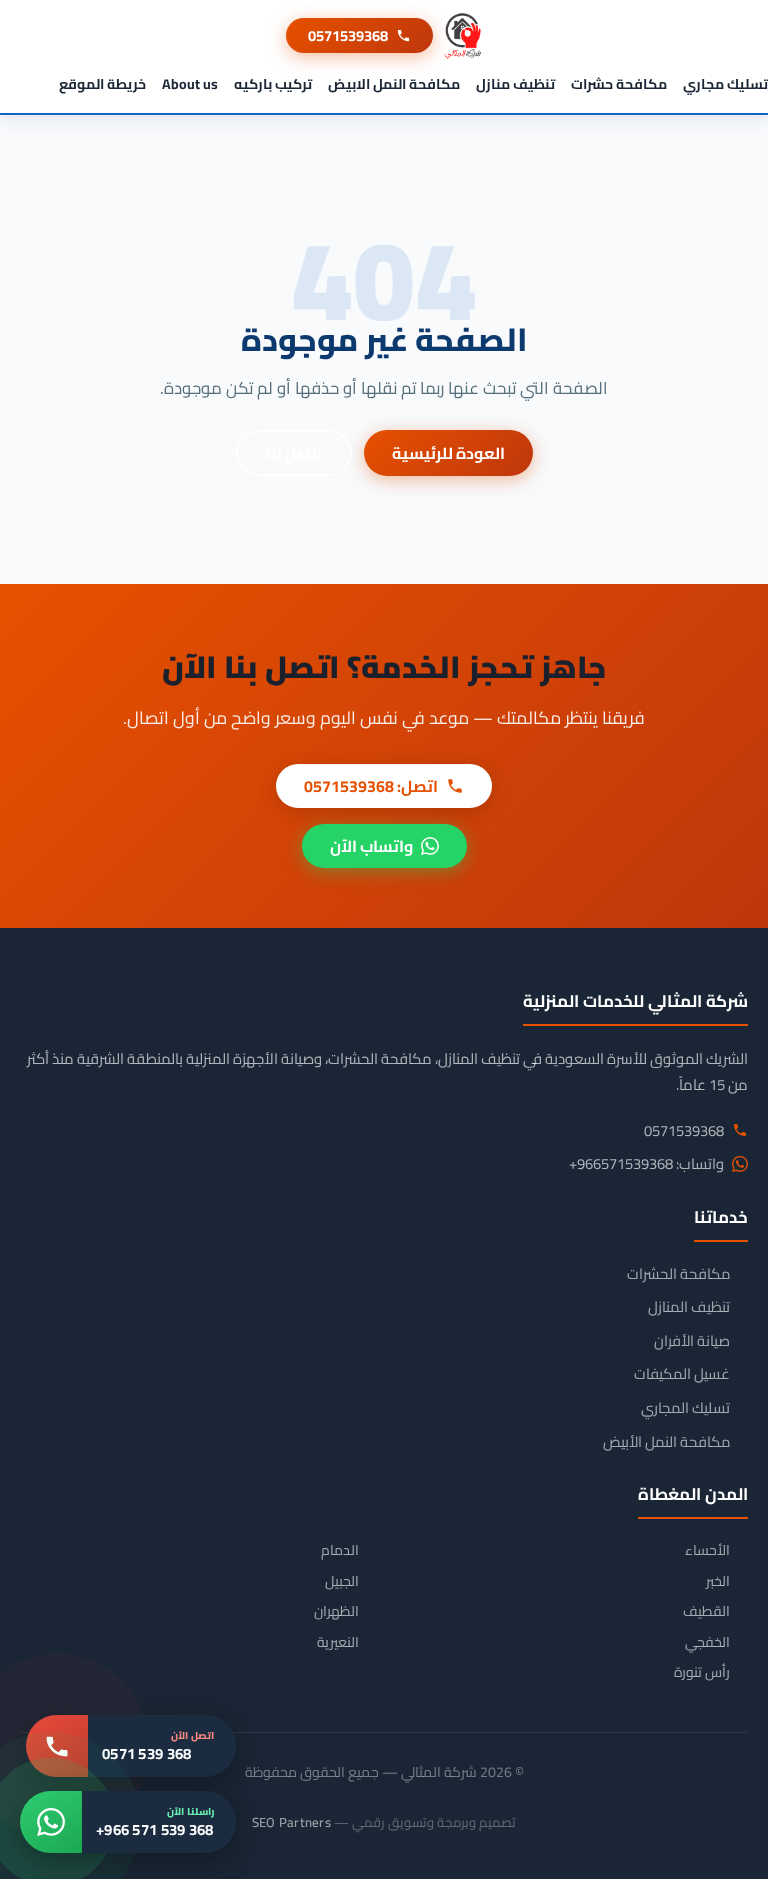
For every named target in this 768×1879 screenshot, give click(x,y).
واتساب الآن (371, 846)
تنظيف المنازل (689, 1307)
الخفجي (707, 1642)
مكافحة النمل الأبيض (666, 1442)
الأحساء (707, 1550)
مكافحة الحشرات (678, 1274)
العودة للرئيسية (448, 453)
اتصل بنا (294, 453)
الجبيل (342, 1581)
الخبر (718, 1581)
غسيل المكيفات (682, 1374)
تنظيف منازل (515, 84)
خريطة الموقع (102, 84)
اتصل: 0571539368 (371, 786)
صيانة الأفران (692, 1341)
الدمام (340, 1550)
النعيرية (338, 1642)
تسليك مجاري (725, 84)
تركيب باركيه (273, 84)
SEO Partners (291, 1822)
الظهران (336, 1611)
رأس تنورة (702, 1672)
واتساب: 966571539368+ (646, 1164)
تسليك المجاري (685, 1408)
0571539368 (348, 35)
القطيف (706, 1611)
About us (190, 84)
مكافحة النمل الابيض (394, 84)
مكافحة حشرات (619, 84)
